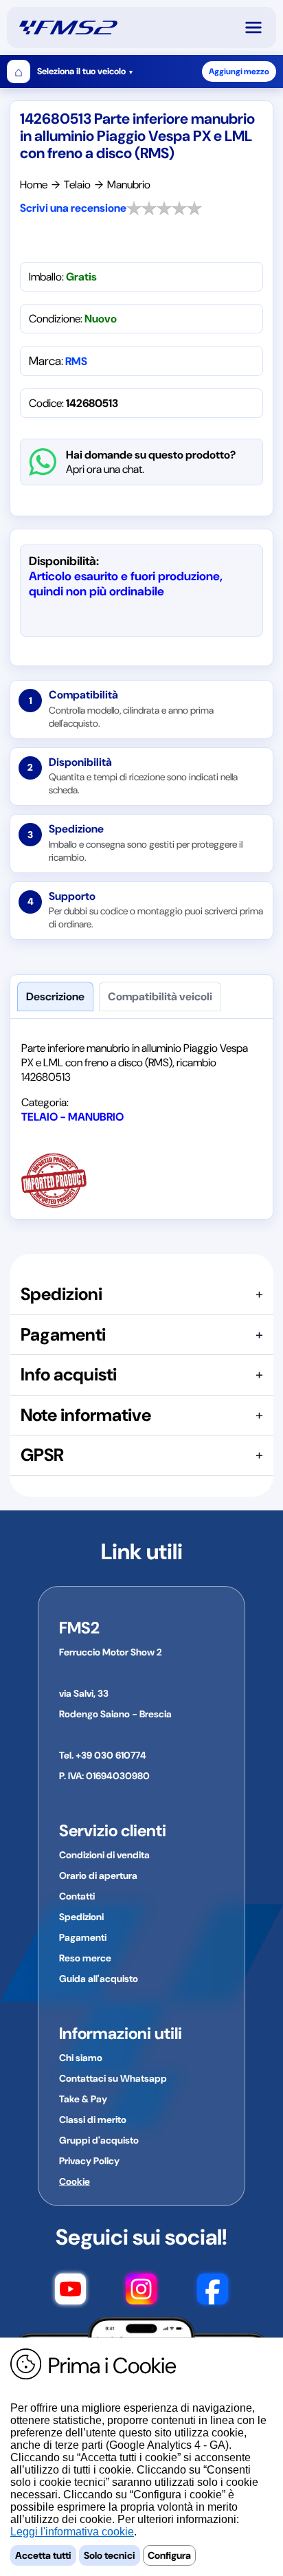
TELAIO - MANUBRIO (72, 1117)
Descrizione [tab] (55, 997)
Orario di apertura (98, 1875)
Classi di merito (93, 2120)
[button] (260, 27)
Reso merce (85, 1958)
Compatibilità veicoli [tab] (160, 997)
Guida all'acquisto (99, 1979)
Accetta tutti (43, 2555)
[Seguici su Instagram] (141, 2291)
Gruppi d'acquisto (99, 2140)
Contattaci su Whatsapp (113, 2078)
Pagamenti (83, 1937)
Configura (169, 2555)
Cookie (75, 2181)
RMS (76, 361)
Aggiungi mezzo (239, 71)
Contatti (77, 1896)
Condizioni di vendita (104, 1855)
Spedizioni (81, 1917)
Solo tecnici (110, 2555)
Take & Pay (83, 2099)
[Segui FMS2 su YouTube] (70, 2291)
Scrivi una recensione (73, 208)
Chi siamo (81, 2058)
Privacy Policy (89, 2161)
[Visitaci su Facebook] (213, 2291)
